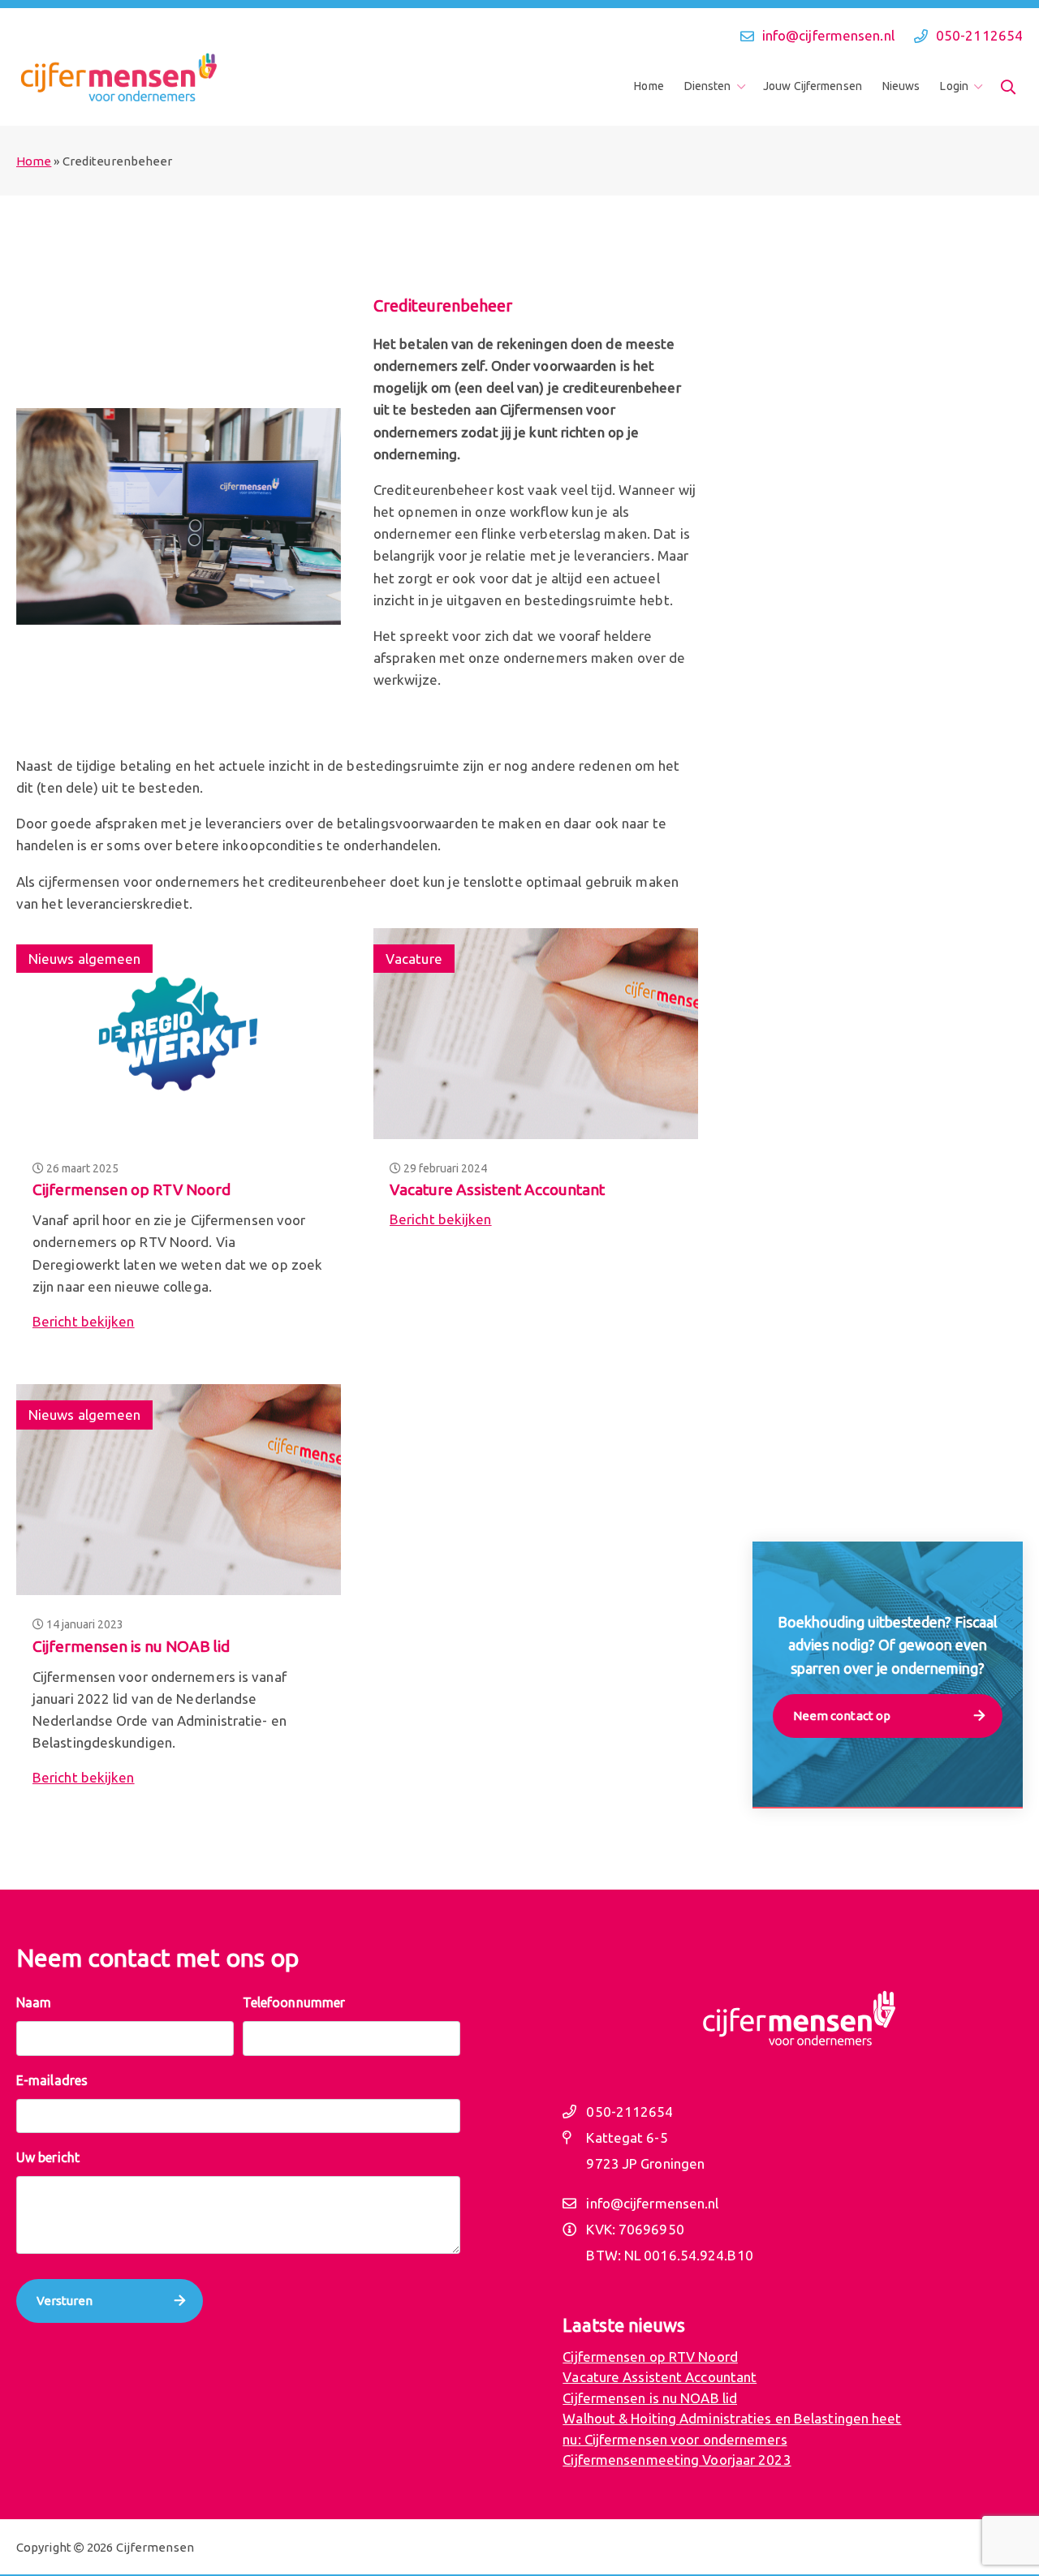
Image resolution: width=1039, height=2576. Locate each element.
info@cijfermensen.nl (828, 35)
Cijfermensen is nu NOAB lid (131, 1646)
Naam (34, 2002)
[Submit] (1008, 87)
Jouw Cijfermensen (813, 86)
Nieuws (901, 86)
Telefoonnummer (294, 2002)
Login (954, 86)
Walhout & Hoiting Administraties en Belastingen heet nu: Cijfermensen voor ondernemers (732, 2429)
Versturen (65, 2301)
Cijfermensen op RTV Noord (131, 1189)
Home (649, 86)
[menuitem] (654, 86)
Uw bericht (48, 2157)
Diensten (708, 86)
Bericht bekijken (84, 1321)
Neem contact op (842, 1716)
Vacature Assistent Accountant (497, 1189)
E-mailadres (52, 2080)
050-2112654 (979, 35)
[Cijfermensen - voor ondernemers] (118, 78)
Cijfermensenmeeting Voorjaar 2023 (677, 2460)
